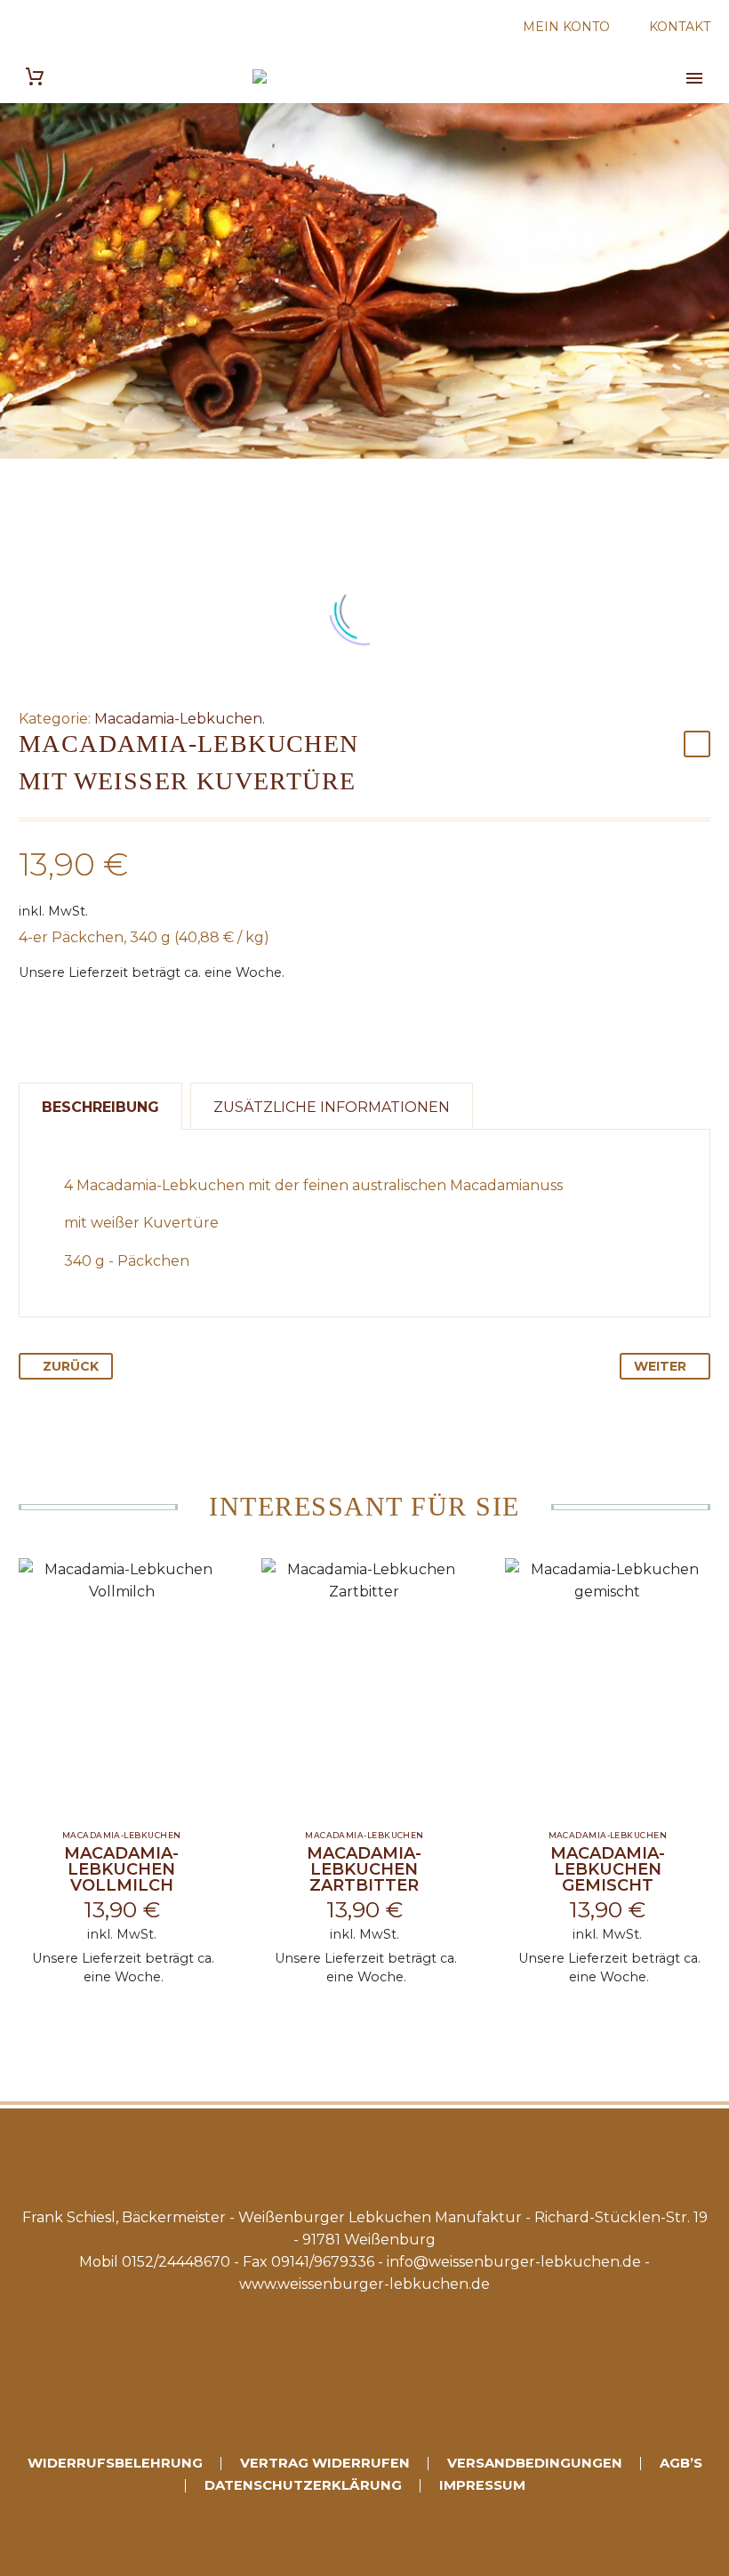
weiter (660, 1366)
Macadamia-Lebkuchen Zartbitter (364, 1869)
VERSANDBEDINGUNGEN (535, 2464)
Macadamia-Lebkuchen (178, 719)
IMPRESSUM (482, 2486)
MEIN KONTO (566, 27)
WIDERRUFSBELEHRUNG (115, 2464)
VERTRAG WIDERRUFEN (325, 2464)
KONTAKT (680, 27)
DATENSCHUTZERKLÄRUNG (303, 2486)
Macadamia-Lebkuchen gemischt (608, 1869)
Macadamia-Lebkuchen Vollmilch (121, 1869)
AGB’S (681, 2464)
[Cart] (35, 77)
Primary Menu (694, 78)
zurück (71, 1366)
